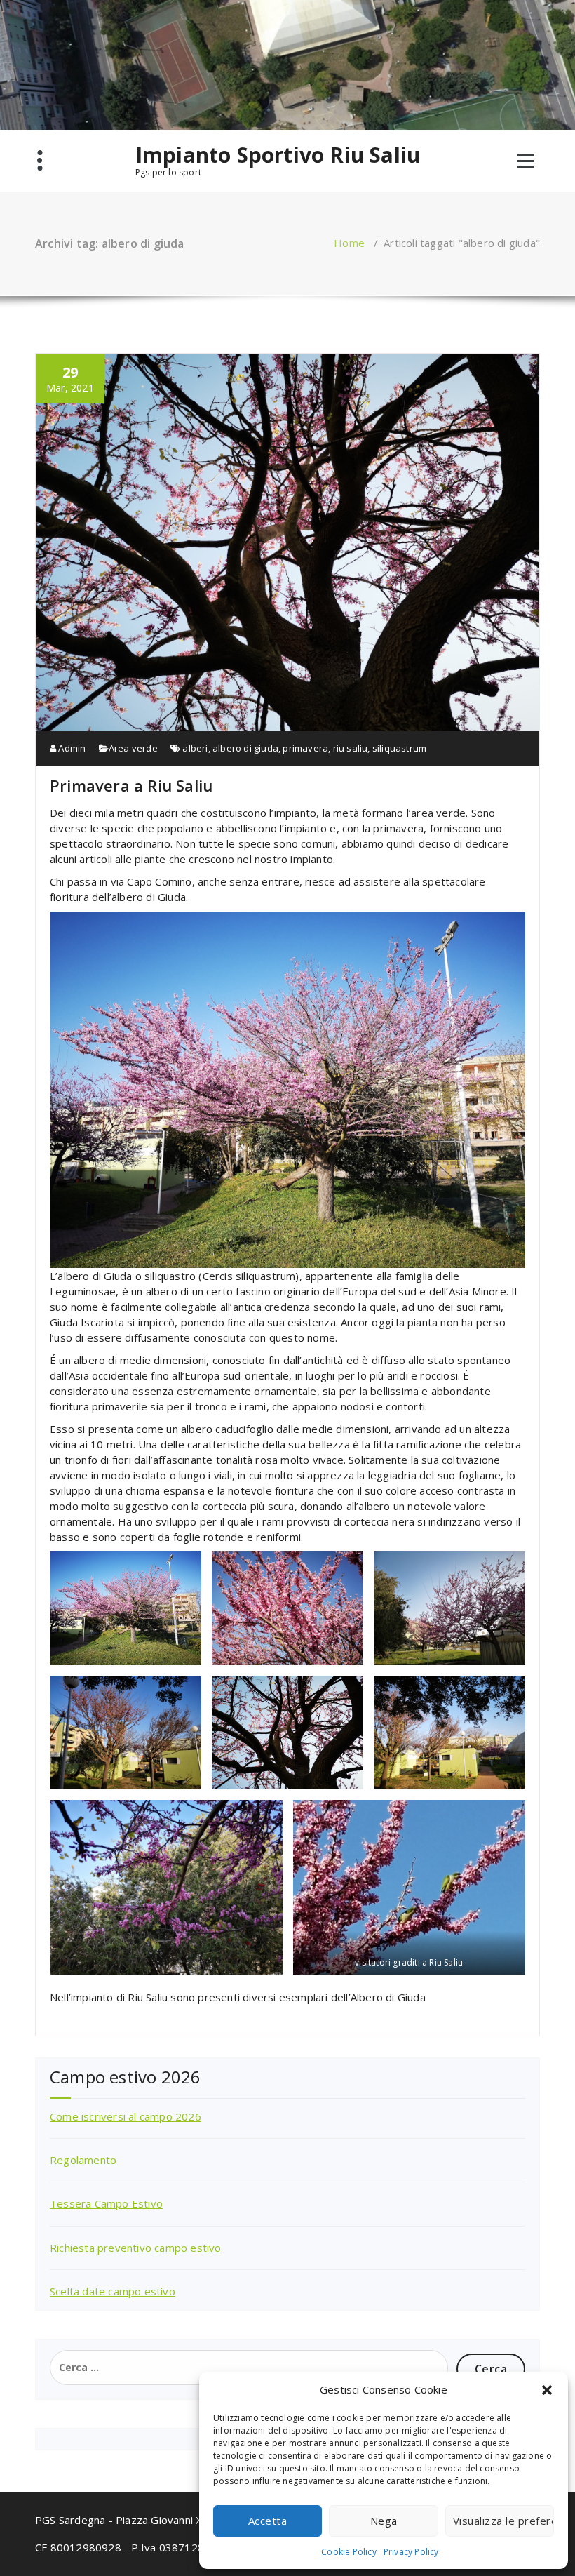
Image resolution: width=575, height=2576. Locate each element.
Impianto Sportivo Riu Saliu (278, 155)
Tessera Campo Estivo (106, 2203)
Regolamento (83, 2160)
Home (349, 243)
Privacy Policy (411, 2552)
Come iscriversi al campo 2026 (126, 2116)
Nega (384, 2521)
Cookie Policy (349, 2552)
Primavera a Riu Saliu (131, 785)
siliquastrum (399, 748)
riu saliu (351, 748)
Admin (71, 748)
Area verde (133, 748)
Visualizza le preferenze (503, 2521)
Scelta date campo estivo (113, 2291)
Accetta (268, 2521)
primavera (305, 748)
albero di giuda (245, 748)
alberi (195, 748)
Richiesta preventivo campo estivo (136, 2248)
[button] (547, 2390)
